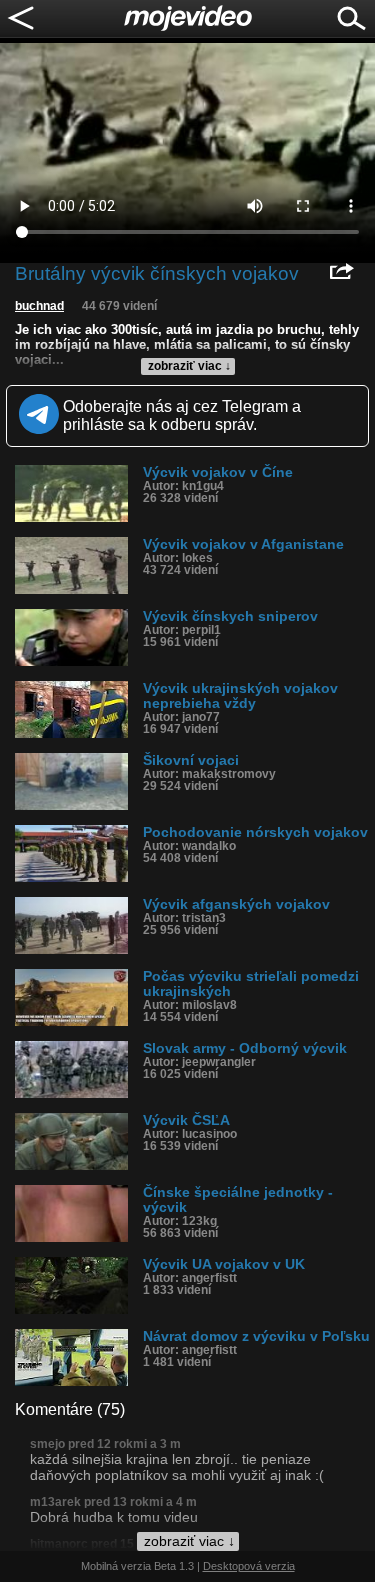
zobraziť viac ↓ (189, 366)
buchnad (39, 306)
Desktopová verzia (249, 1566)
